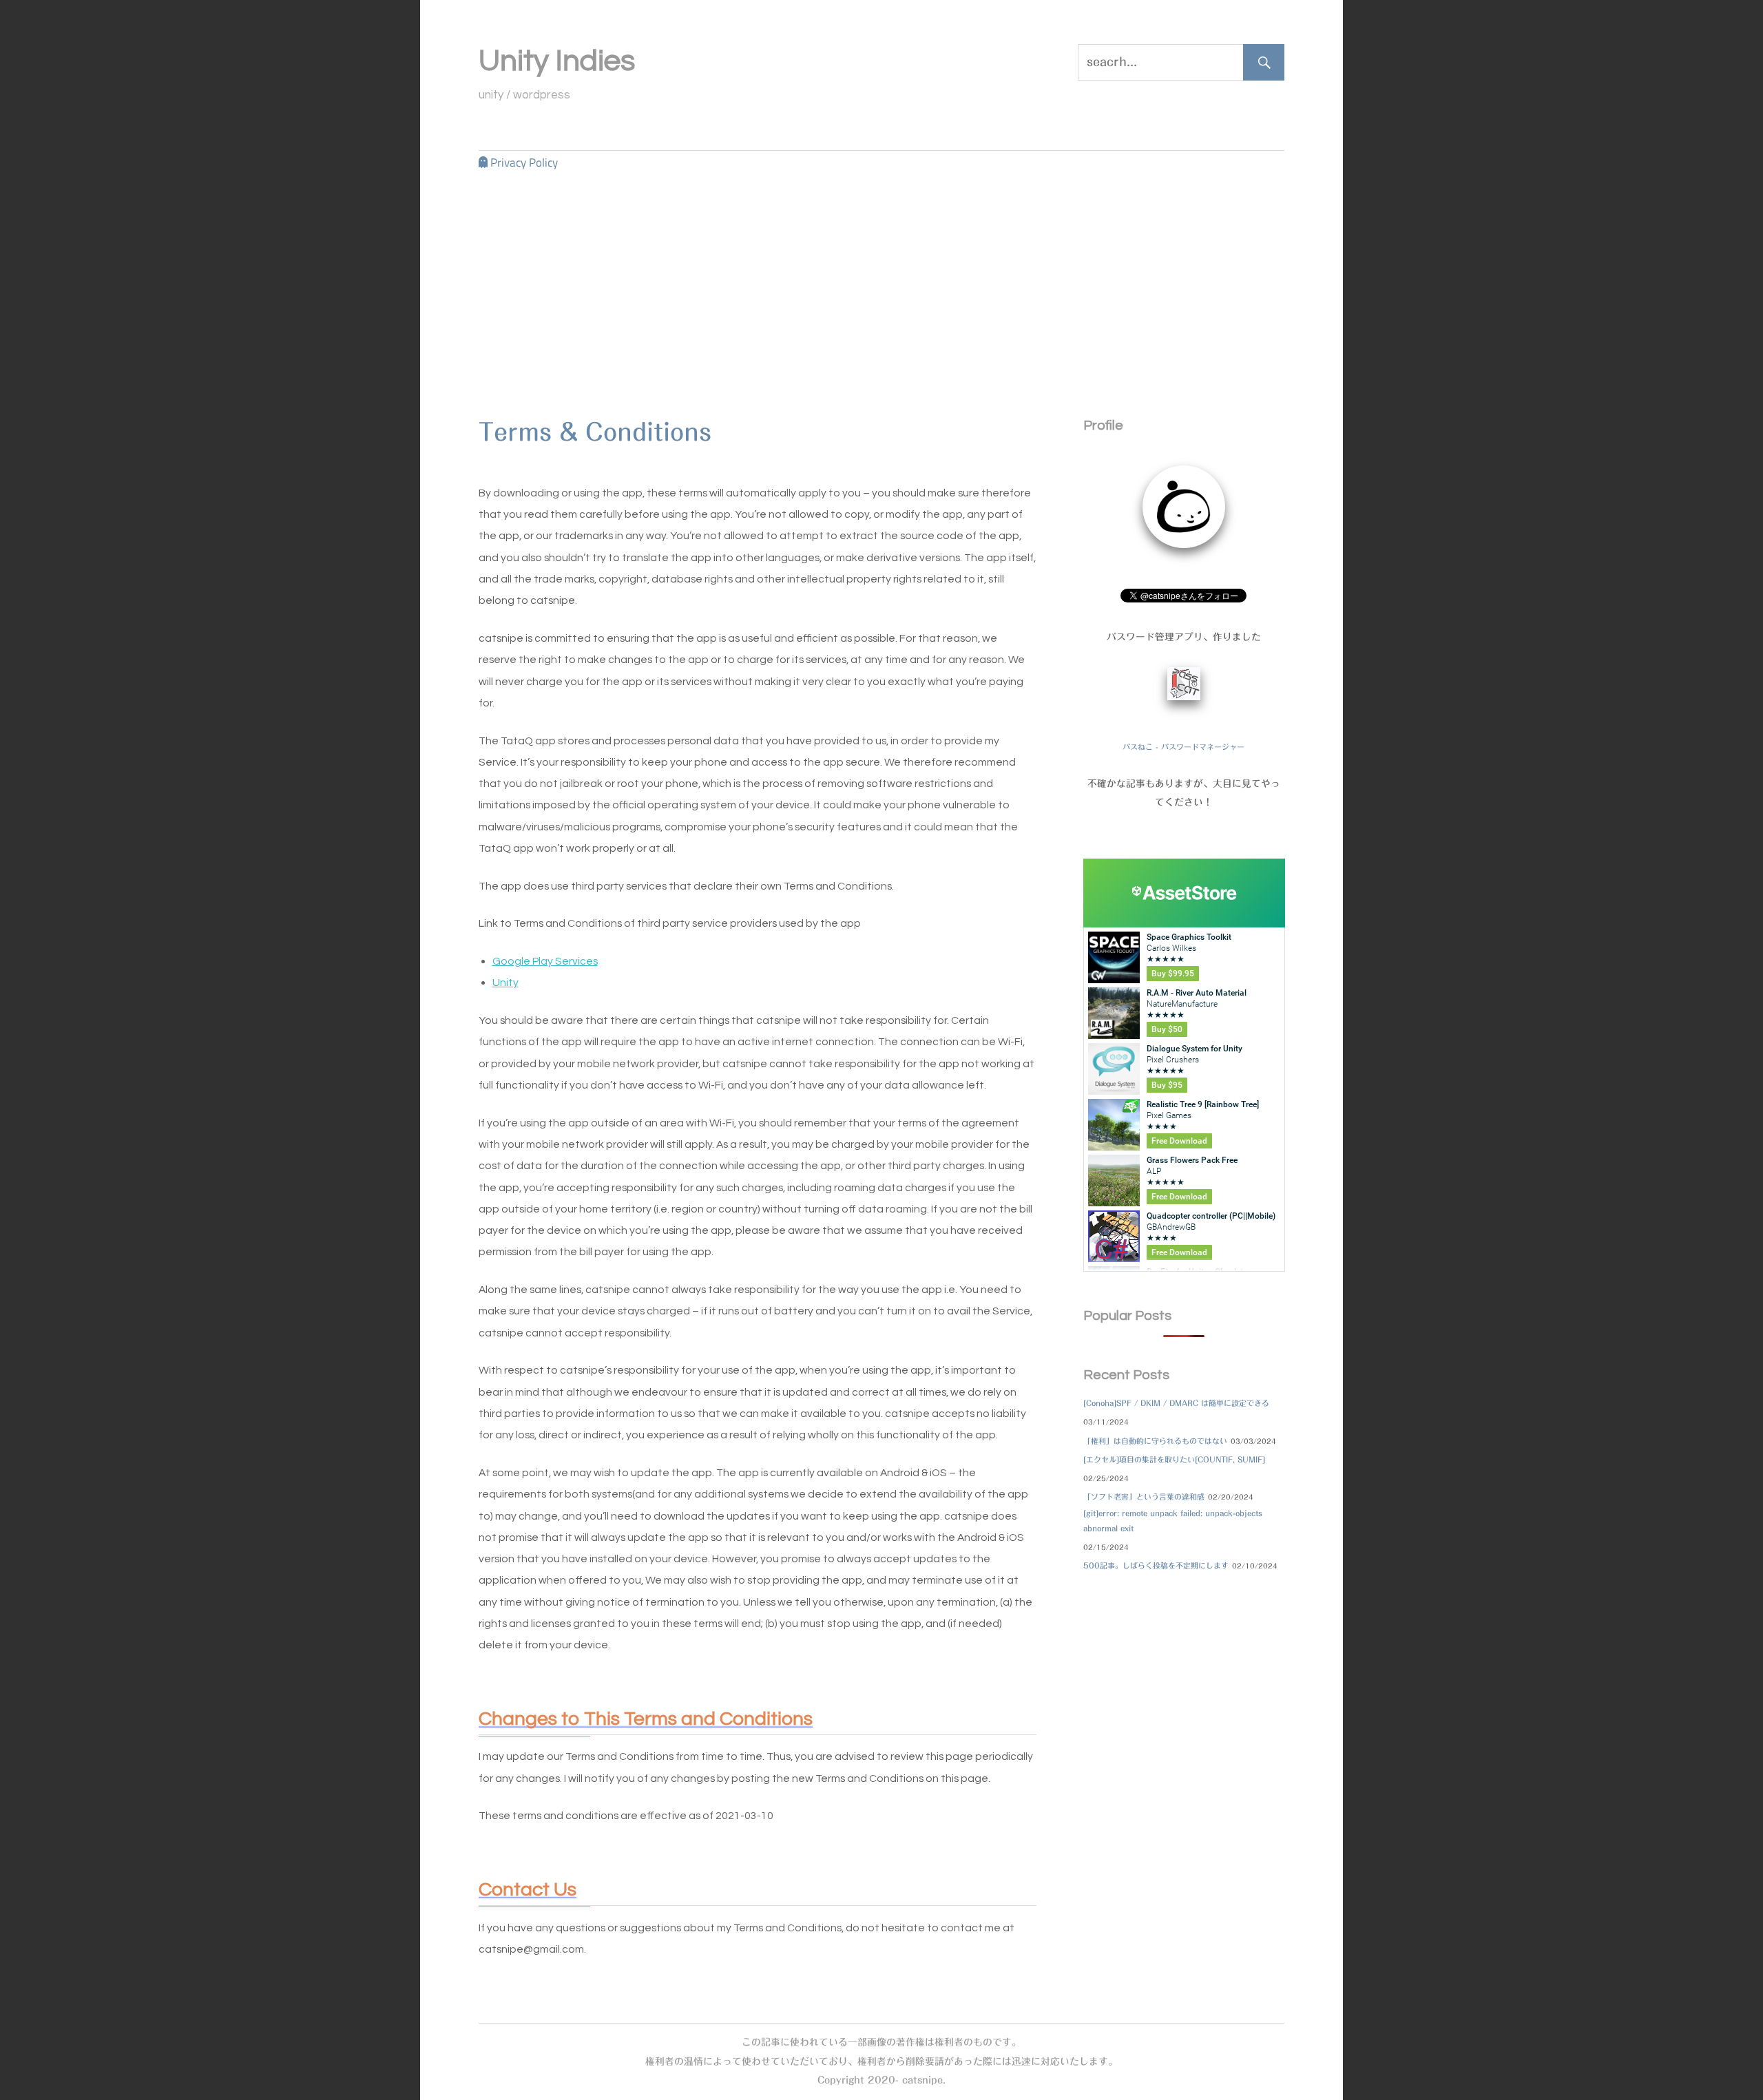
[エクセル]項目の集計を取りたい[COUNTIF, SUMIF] (1174, 1459)
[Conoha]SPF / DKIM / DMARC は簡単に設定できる (1176, 1403)
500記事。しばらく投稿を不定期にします (1156, 1565)
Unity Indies (557, 61)
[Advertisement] (881, 277)
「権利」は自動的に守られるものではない (1155, 1441)
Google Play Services (545, 960)
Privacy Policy (524, 162)
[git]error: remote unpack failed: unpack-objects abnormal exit (1173, 1521)
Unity (505, 982)
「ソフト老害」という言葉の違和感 (1144, 1497)
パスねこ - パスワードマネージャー (1183, 747)
